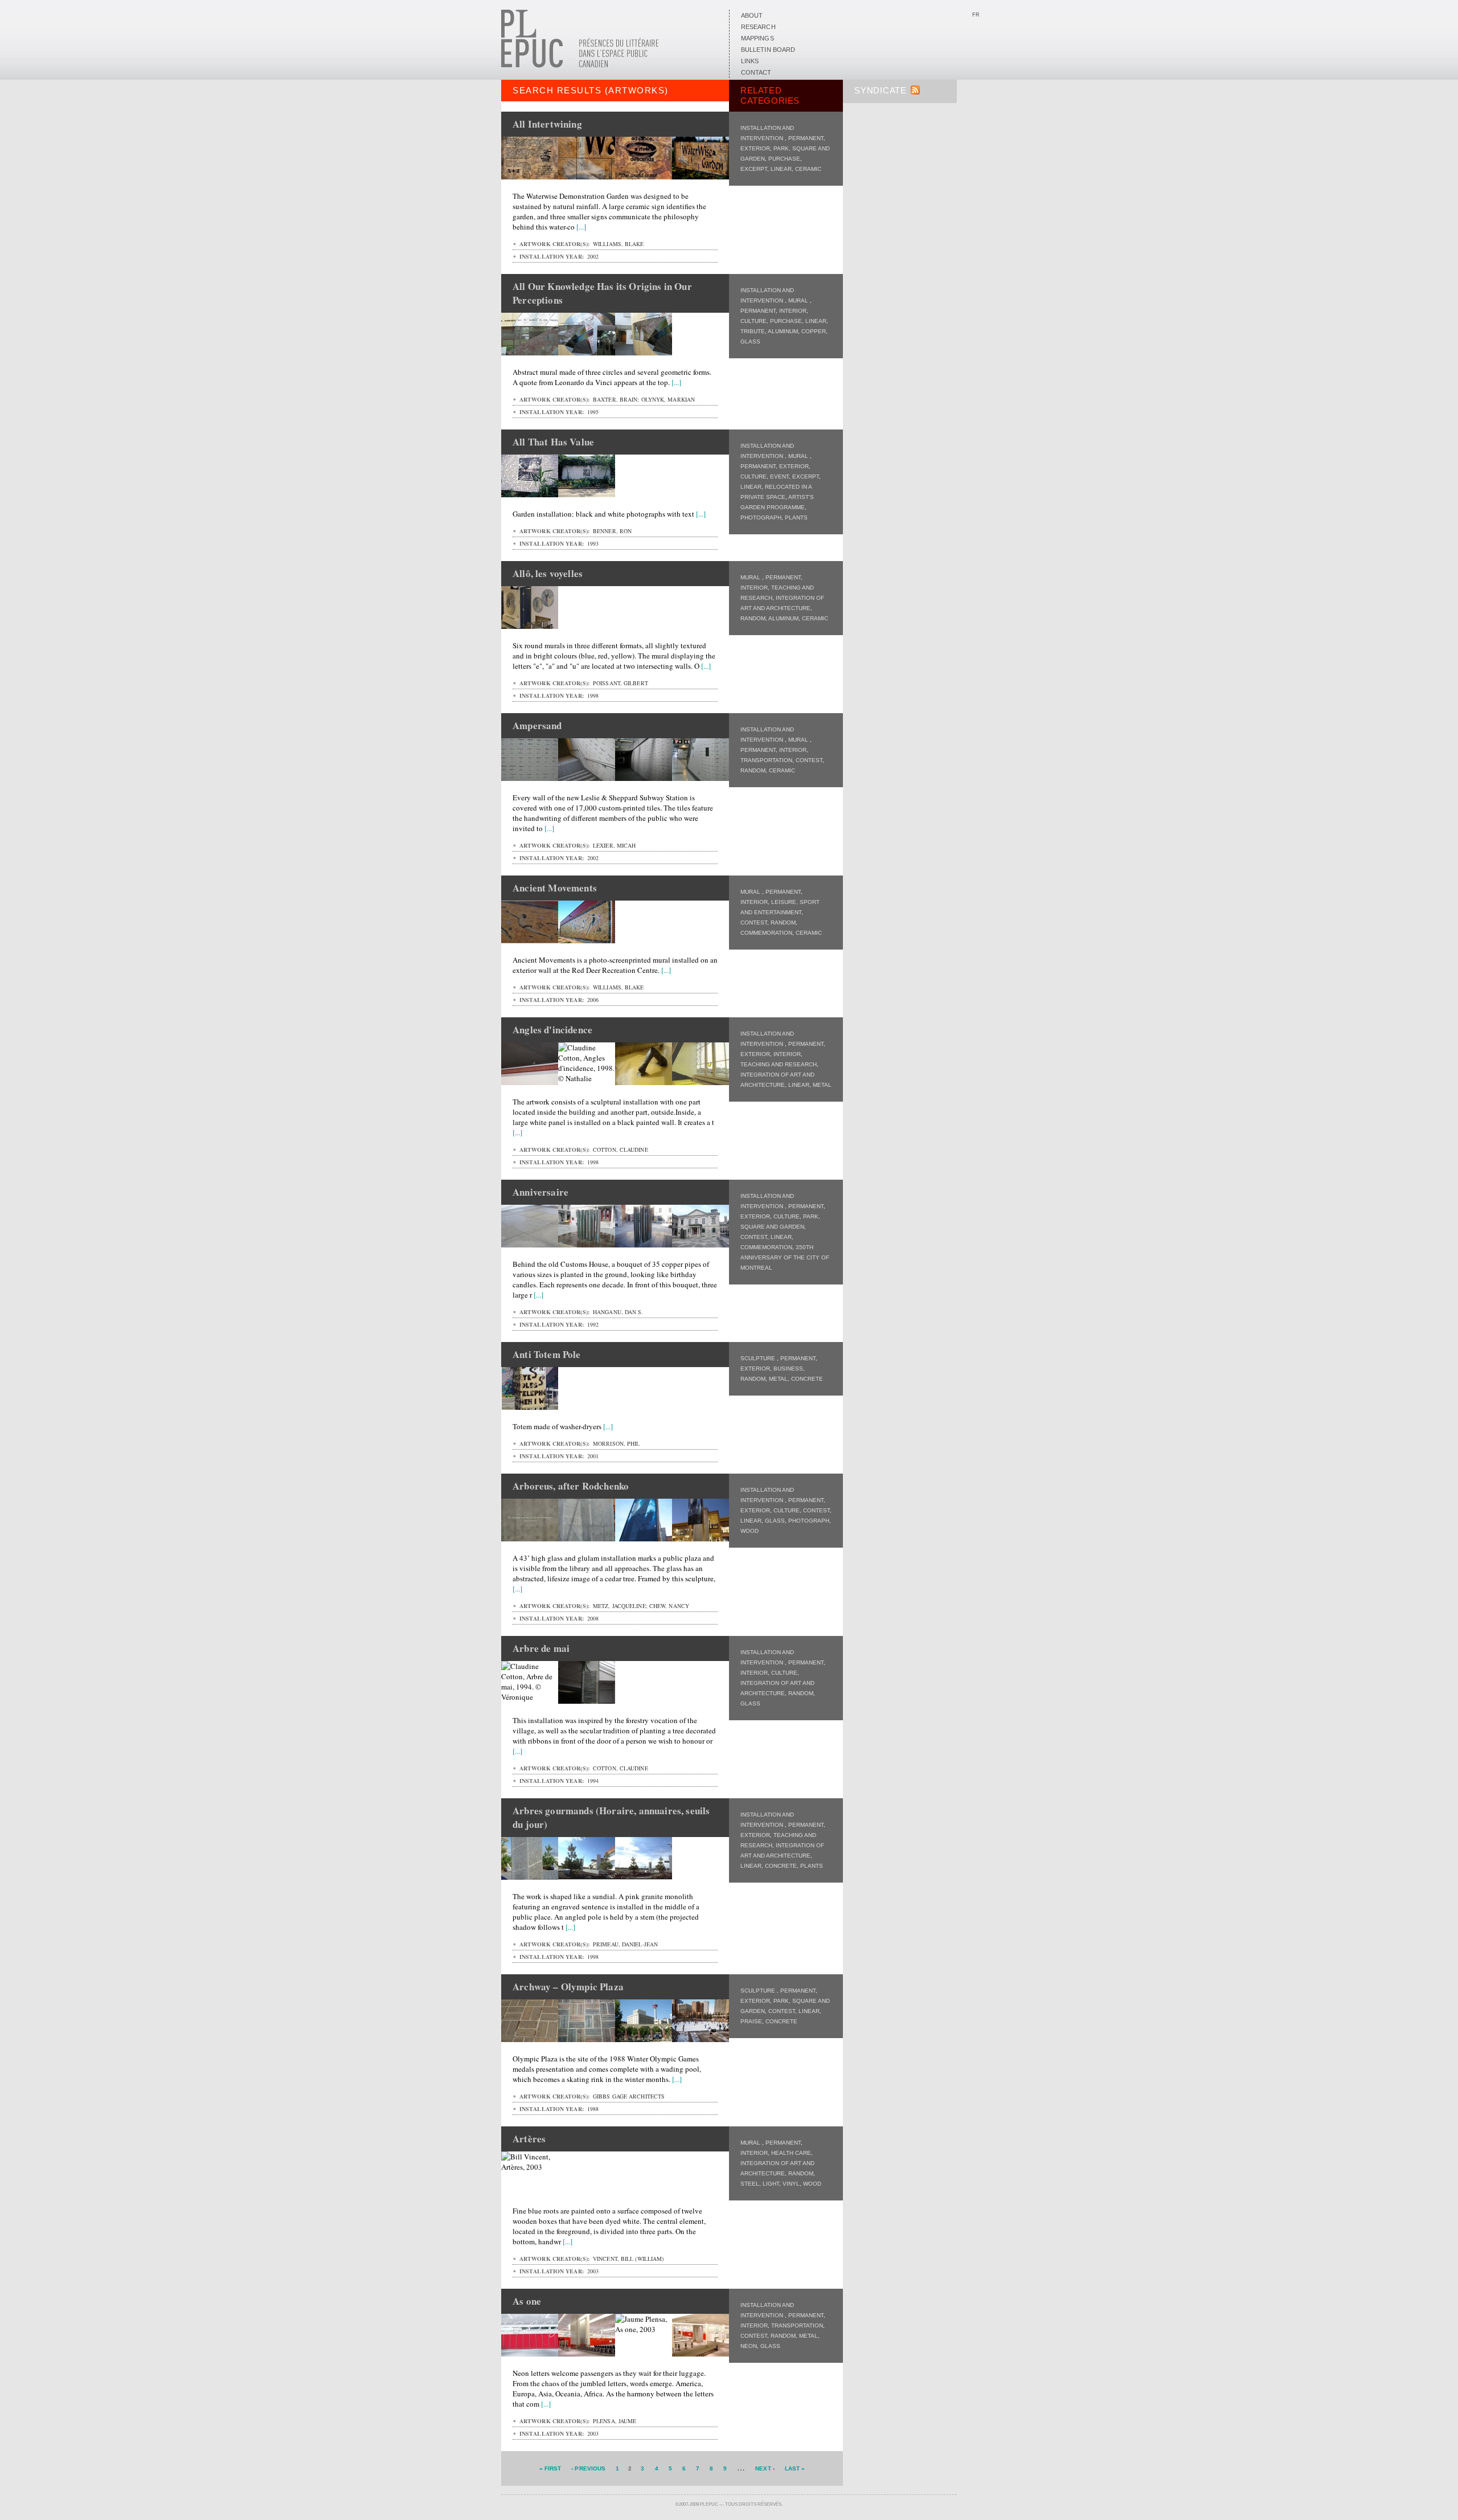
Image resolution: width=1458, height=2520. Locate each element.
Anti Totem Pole (547, 1354)
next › (765, 2468)
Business (788, 1369)
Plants (796, 517)
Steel (750, 2184)
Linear (781, 169)
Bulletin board (768, 50)
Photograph (761, 517)
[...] (581, 227)
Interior (793, 311)
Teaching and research (779, 1064)
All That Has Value (553, 442)
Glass (750, 341)
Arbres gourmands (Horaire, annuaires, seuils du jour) (611, 1817)
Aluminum (783, 331)
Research (758, 27)
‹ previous (588, 2468)
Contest (809, 760)
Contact (756, 72)
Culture (753, 321)
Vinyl (791, 2184)
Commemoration (766, 933)
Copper (814, 331)
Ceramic (808, 169)
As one (527, 2301)
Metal (822, 1085)
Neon (749, 2346)
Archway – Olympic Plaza (568, 1987)
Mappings (757, 38)
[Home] (580, 66)
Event (779, 476)
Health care (791, 2153)
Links (750, 61)
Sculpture (759, 1358)
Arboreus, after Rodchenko (571, 1486)
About (752, 15)
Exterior (755, 148)
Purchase (784, 159)
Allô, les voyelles (548, 573)
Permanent (806, 138)
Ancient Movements (555, 888)
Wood (750, 1531)
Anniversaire (540, 1192)
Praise (751, 2021)
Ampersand (537, 725)
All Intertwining (547, 124)
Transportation (766, 760)
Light (771, 2184)
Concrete (807, 1379)
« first (550, 2468)
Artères (529, 2139)
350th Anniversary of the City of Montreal (785, 1257)
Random (753, 618)
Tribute (753, 331)
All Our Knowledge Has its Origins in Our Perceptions (602, 293)
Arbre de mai (541, 1648)
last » (795, 2468)
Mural (799, 300)
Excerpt (754, 169)
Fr (976, 15)
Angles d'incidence (552, 1030)
